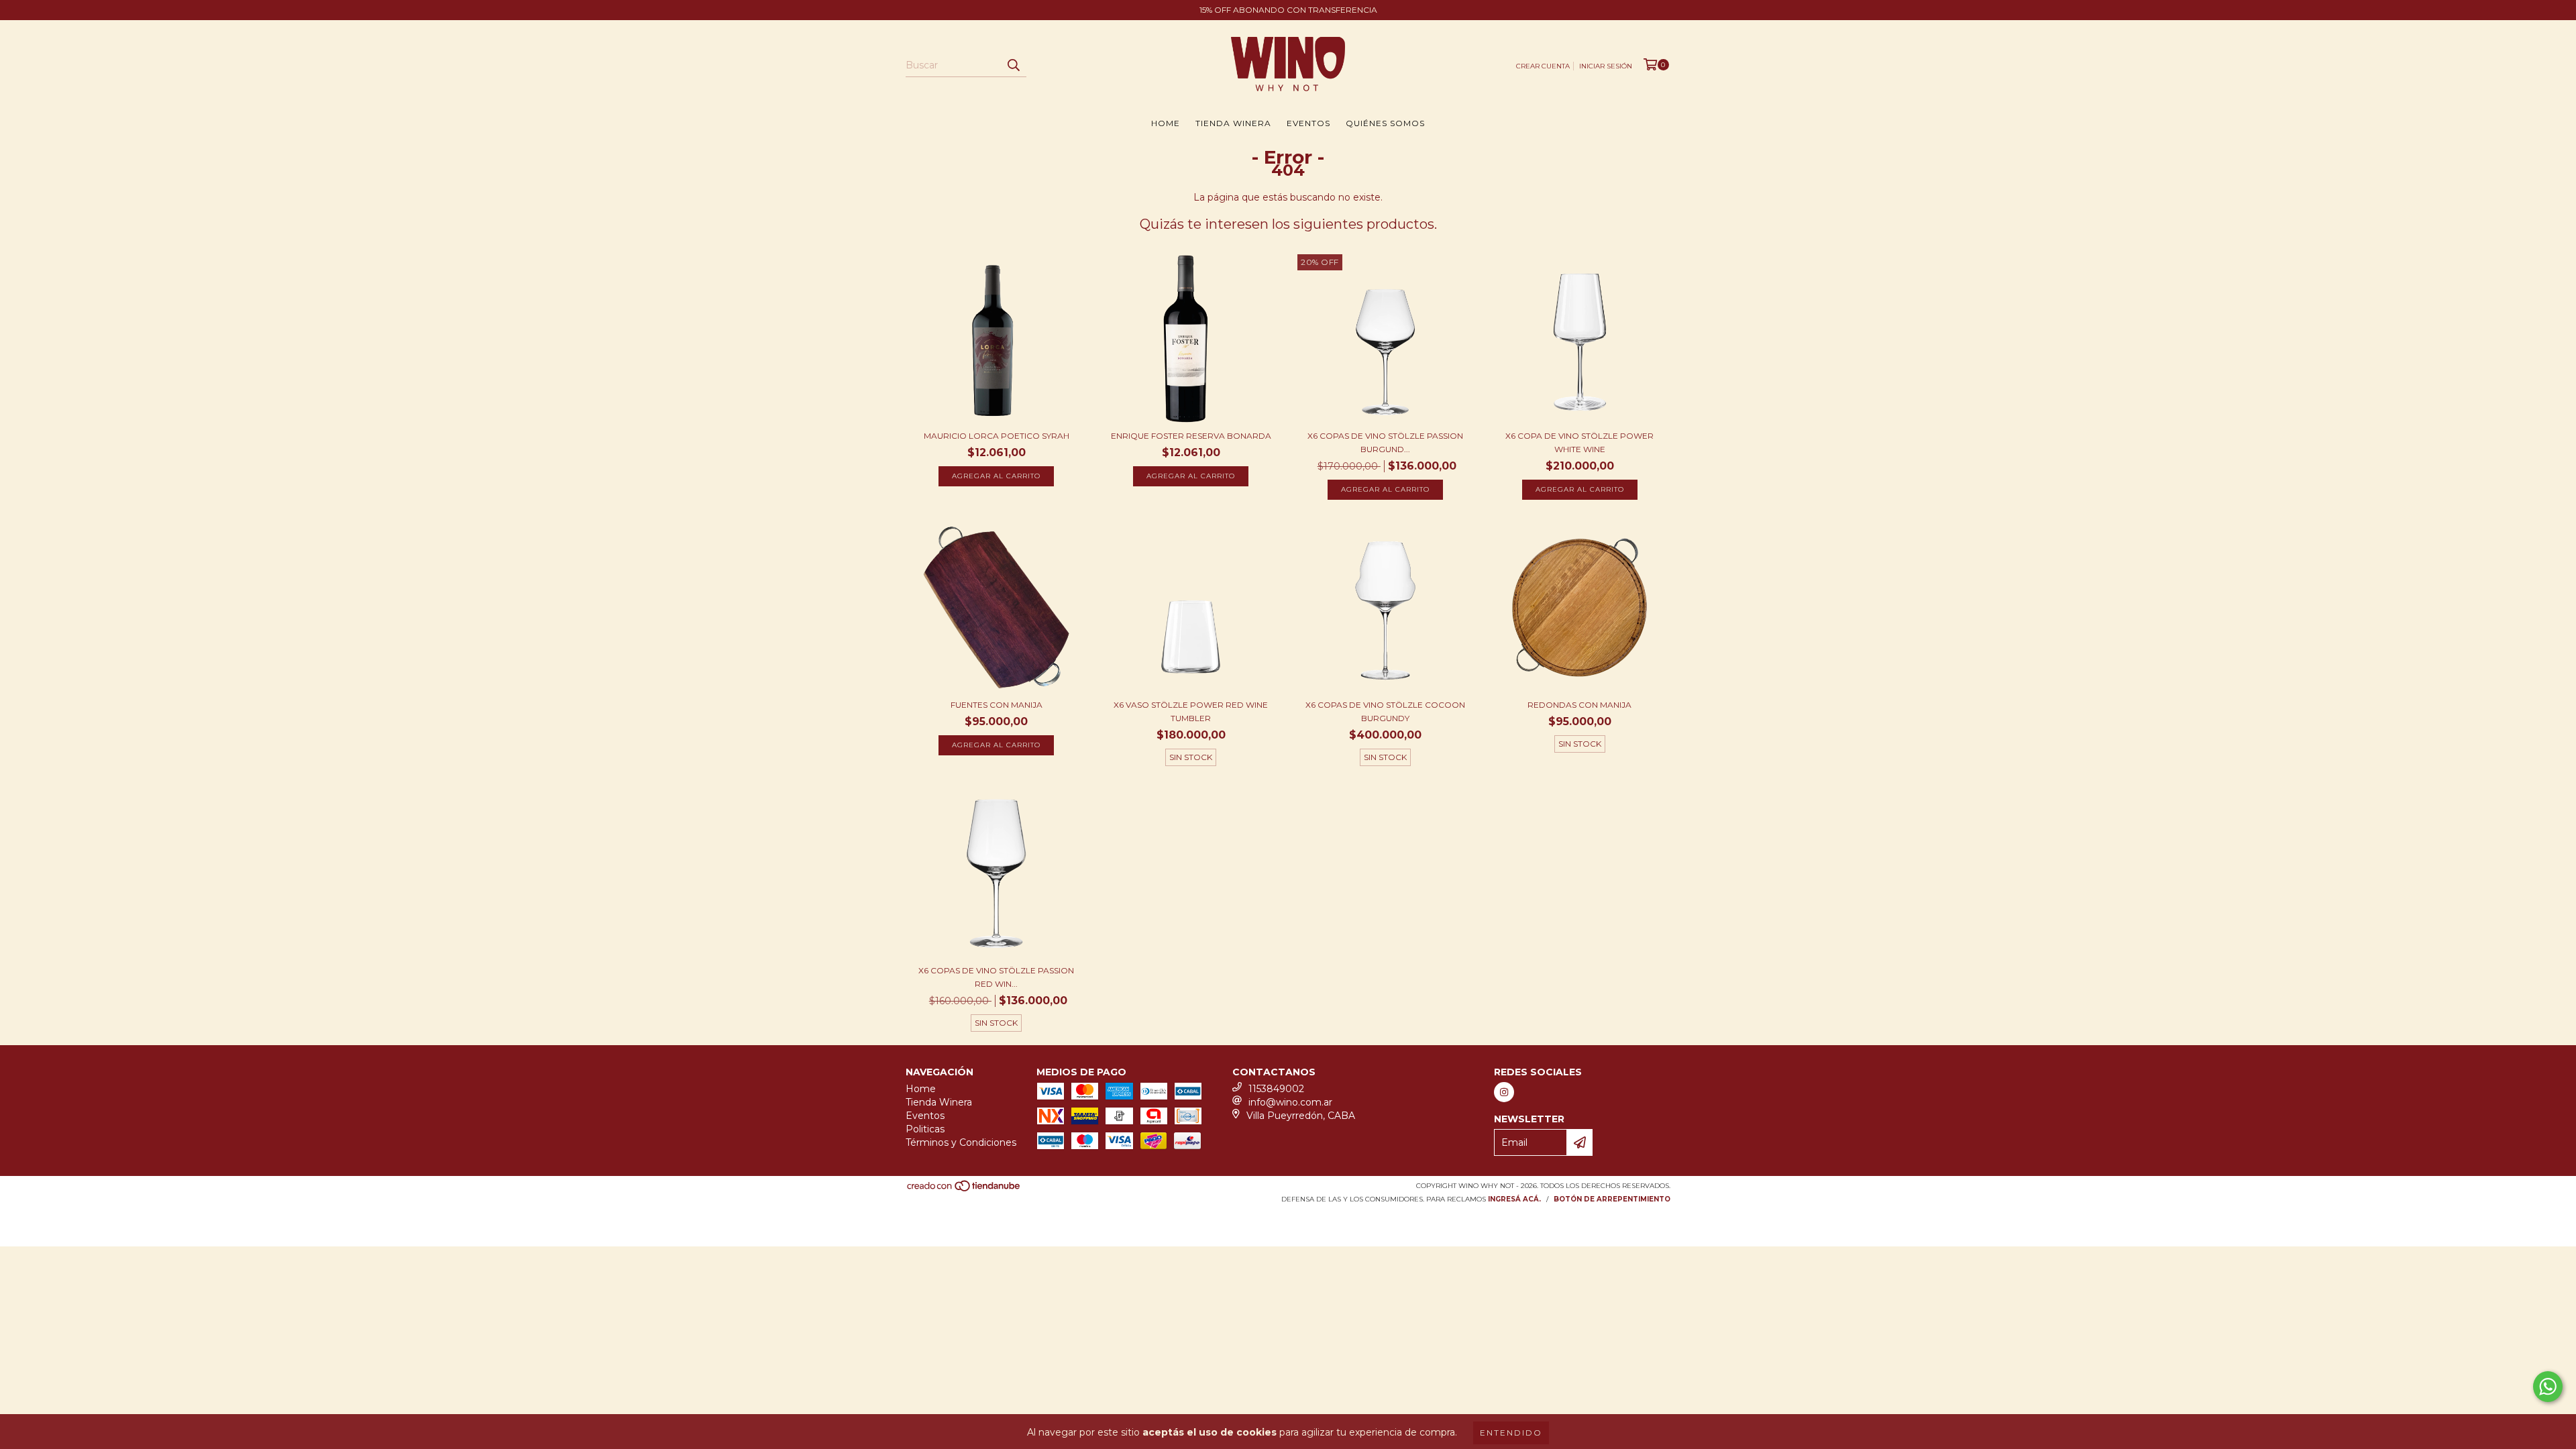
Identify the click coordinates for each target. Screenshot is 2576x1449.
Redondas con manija (1579, 705)
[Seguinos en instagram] (1504, 1092)
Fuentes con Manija (997, 705)
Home (1166, 123)
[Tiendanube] (964, 1190)
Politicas (925, 1129)
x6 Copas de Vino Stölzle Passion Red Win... (996, 977)
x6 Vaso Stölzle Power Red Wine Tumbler (1191, 711)
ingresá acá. (1514, 1199)
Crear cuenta (1543, 66)
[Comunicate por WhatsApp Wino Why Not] (2548, 1387)
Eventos (1308, 123)
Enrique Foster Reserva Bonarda (1191, 436)
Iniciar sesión (1606, 66)
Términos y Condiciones (961, 1142)
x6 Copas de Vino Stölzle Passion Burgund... (1385, 442)
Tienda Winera (1233, 123)
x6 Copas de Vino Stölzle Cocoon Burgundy (1385, 711)
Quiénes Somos (1385, 123)
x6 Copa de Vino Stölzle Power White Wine (1579, 442)
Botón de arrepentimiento (1612, 1199)
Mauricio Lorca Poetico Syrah (997, 436)
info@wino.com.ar (1290, 1102)
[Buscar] (1013, 65)
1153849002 (1276, 1089)
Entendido (1511, 1433)
